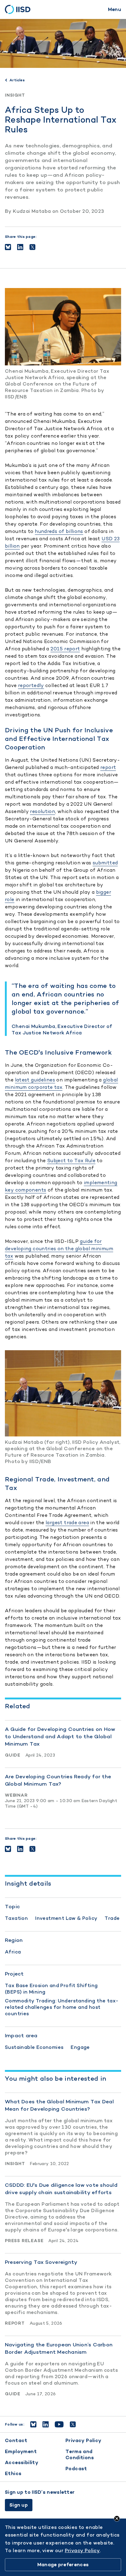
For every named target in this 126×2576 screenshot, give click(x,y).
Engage (80, 2047)
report (108, 767)
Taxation (16, 1918)
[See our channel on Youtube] (59, 2424)
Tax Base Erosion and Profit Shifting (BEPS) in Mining (51, 1989)
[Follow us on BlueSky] (33, 2424)
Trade (112, 1918)
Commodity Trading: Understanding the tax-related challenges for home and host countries (62, 2007)
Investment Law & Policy (66, 1918)
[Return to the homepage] (20, 9)
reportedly (31, 685)
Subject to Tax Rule (71, 1160)
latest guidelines (35, 1080)
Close (117, 2519)
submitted (105, 863)
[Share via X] (32, 247)
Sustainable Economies (34, 2047)
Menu (115, 9)
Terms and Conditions (80, 2454)
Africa (13, 1952)
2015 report (65, 649)
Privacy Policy (83, 2440)
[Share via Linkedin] (20, 247)
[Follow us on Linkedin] (46, 2424)
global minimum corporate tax (61, 1083)
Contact (16, 2440)
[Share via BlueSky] (8, 247)
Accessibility (22, 2462)
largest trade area (67, 1523)
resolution (43, 811)
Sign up (19, 2505)
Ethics (13, 2473)
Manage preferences (63, 2565)
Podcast (76, 2469)
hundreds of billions (59, 531)
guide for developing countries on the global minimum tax (59, 1249)
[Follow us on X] (73, 2424)
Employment (21, 2451)
